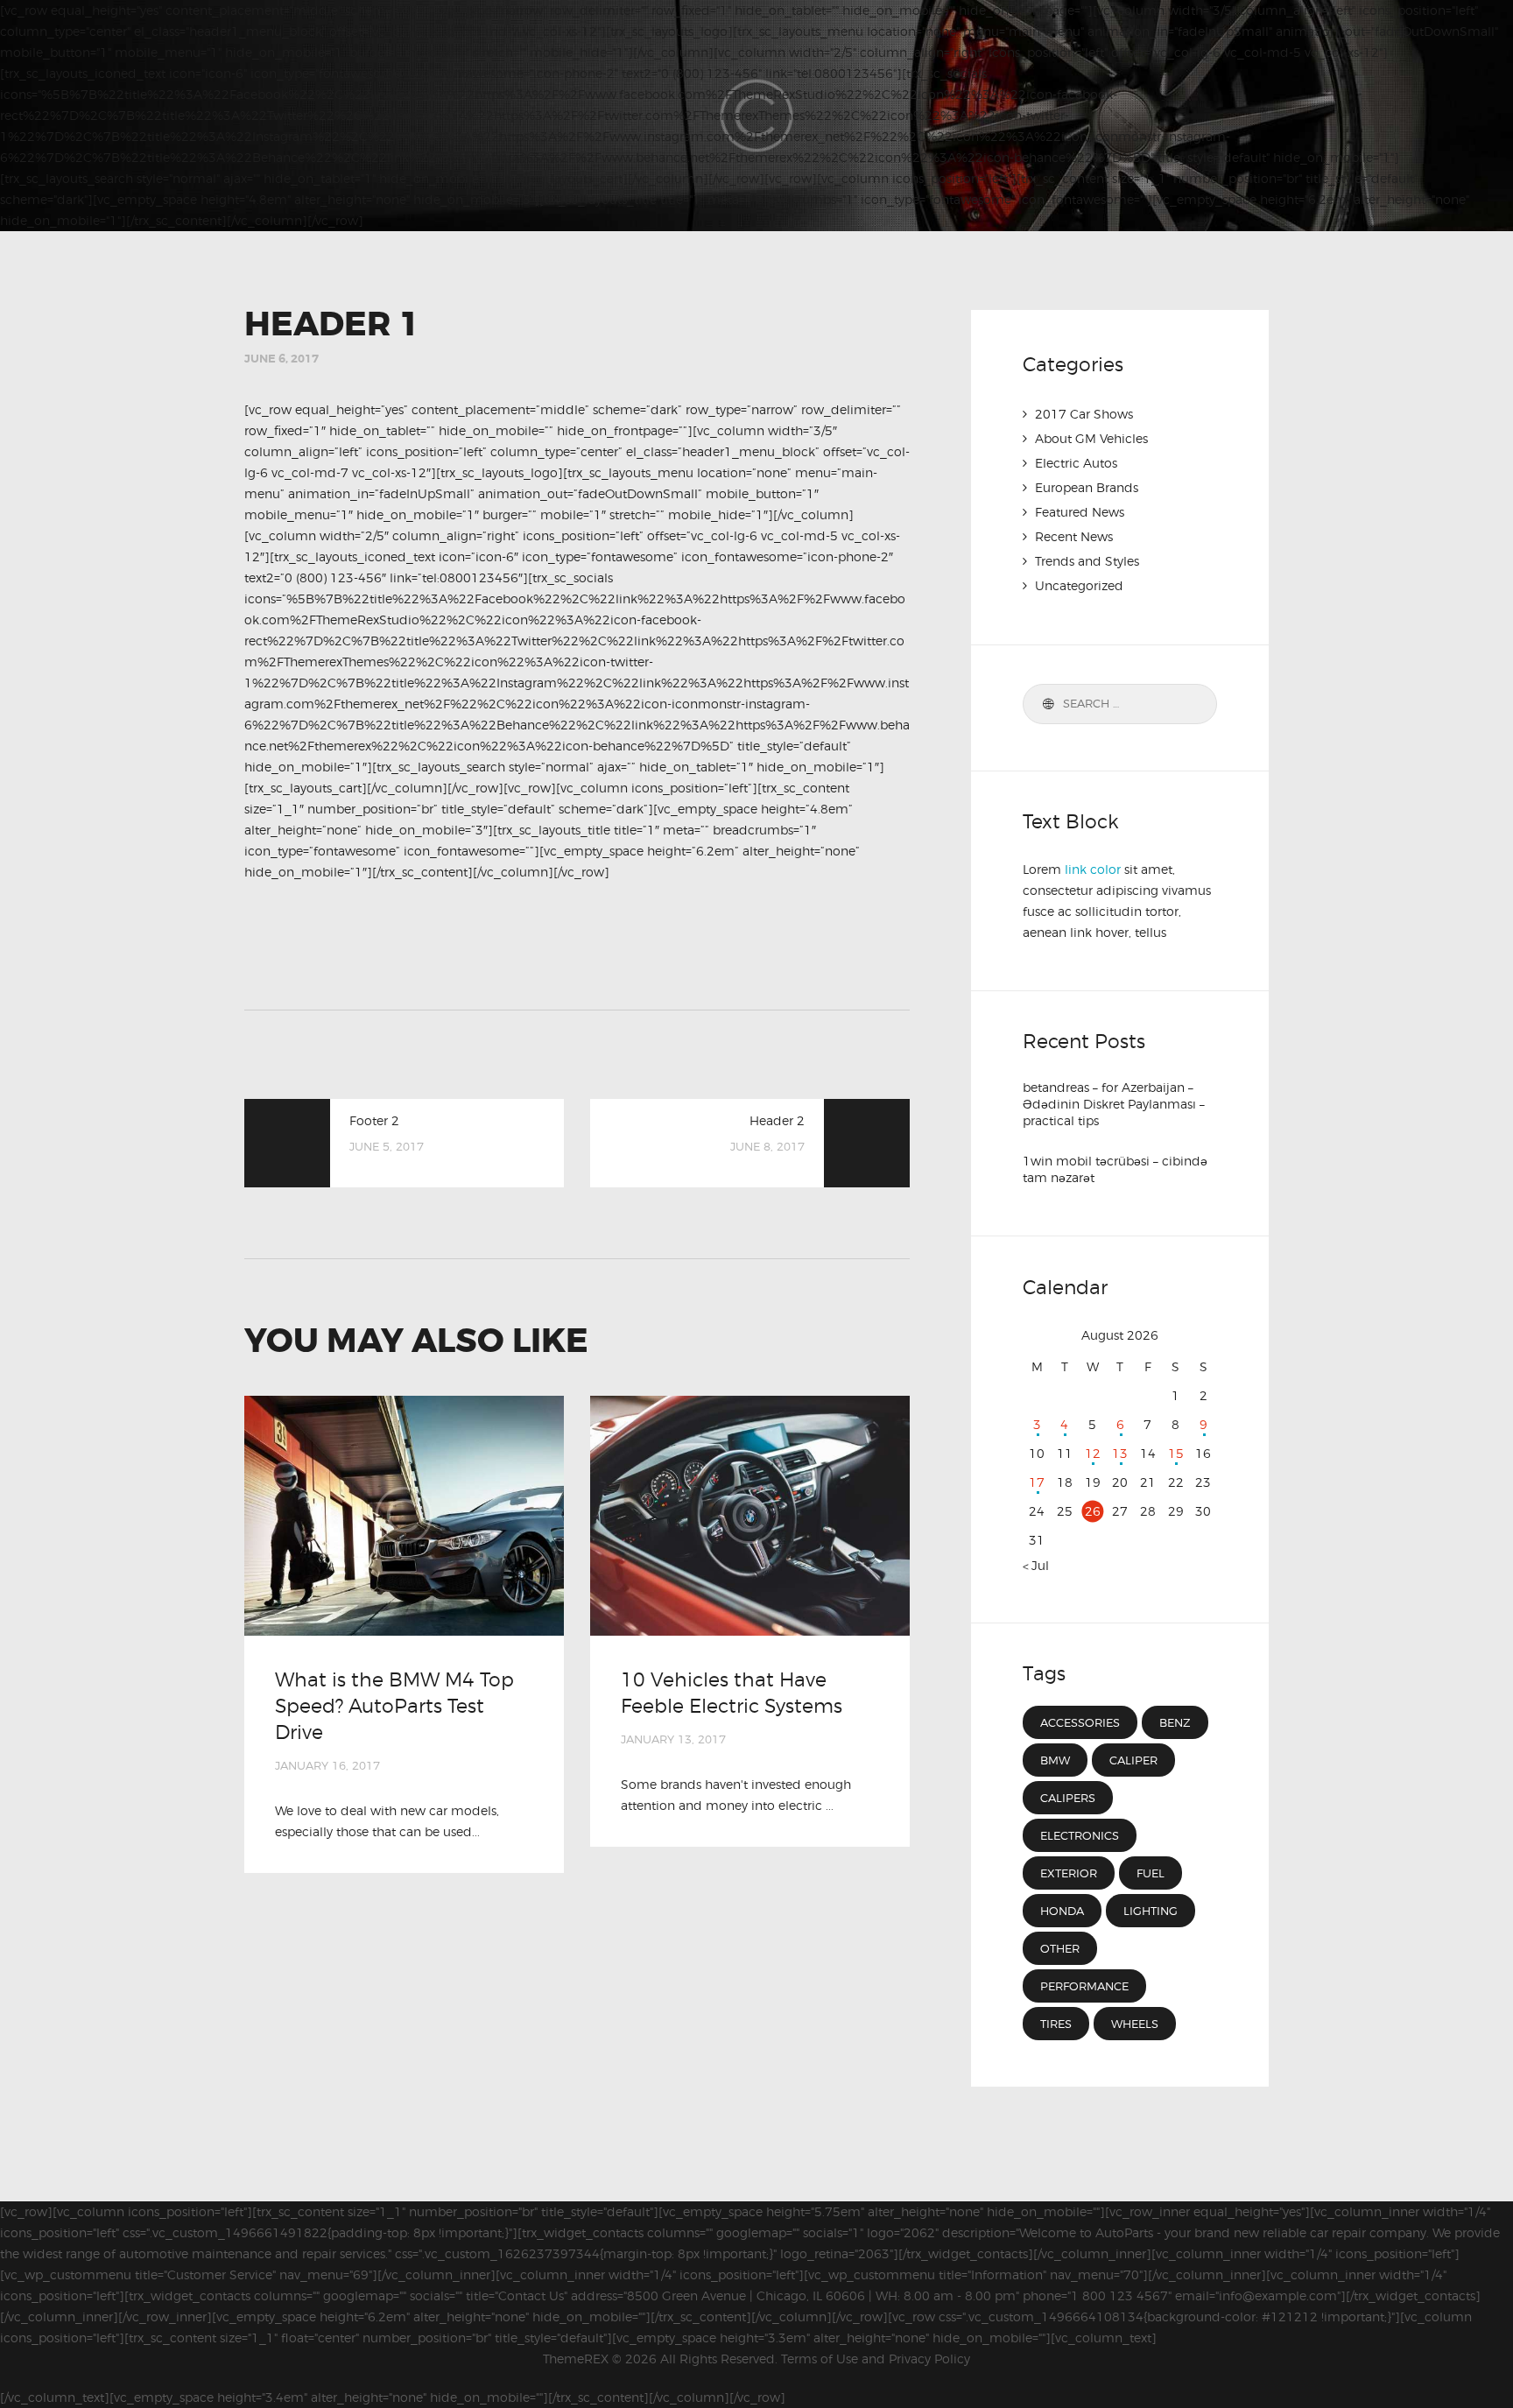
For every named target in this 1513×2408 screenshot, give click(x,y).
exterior (1069, 1873)
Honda (1062, 1911)
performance (1084, 1986)
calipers (1068, 1798)
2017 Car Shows (1084, 414)
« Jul (1036, 1565)
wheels (1135, 2024)
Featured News (1080, 512)
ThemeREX (576, 2359)
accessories (1080, 1722)
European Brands (1087, 487)
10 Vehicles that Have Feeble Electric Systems (732, 1693)
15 (1176, 1453)
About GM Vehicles (1091, 438)
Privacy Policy (929, 2359)
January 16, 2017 (327, 1765)
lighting (1151, 1911)
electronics (1080, 1835)
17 (1037, 1482)
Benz (1175, 1722)
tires (1056, 2024)
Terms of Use (820, 2359)
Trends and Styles (1087, 561)
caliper (1133, 1760)
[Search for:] (1120, 703)
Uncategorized (1079, 585)
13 (1120, 1453)
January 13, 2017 (673, 1739)
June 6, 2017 (281, 359)
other (1060, 1948)
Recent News (1074, 536)
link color (1093, 869)
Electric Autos (1076, 463)
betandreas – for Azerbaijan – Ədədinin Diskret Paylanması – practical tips (1114, 1104)
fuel (1151, 1873)
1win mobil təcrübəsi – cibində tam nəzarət (1115, 1169)
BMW (1055, 1760)
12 (1093, 1453)
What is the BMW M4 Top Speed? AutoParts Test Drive (394, 1706)
